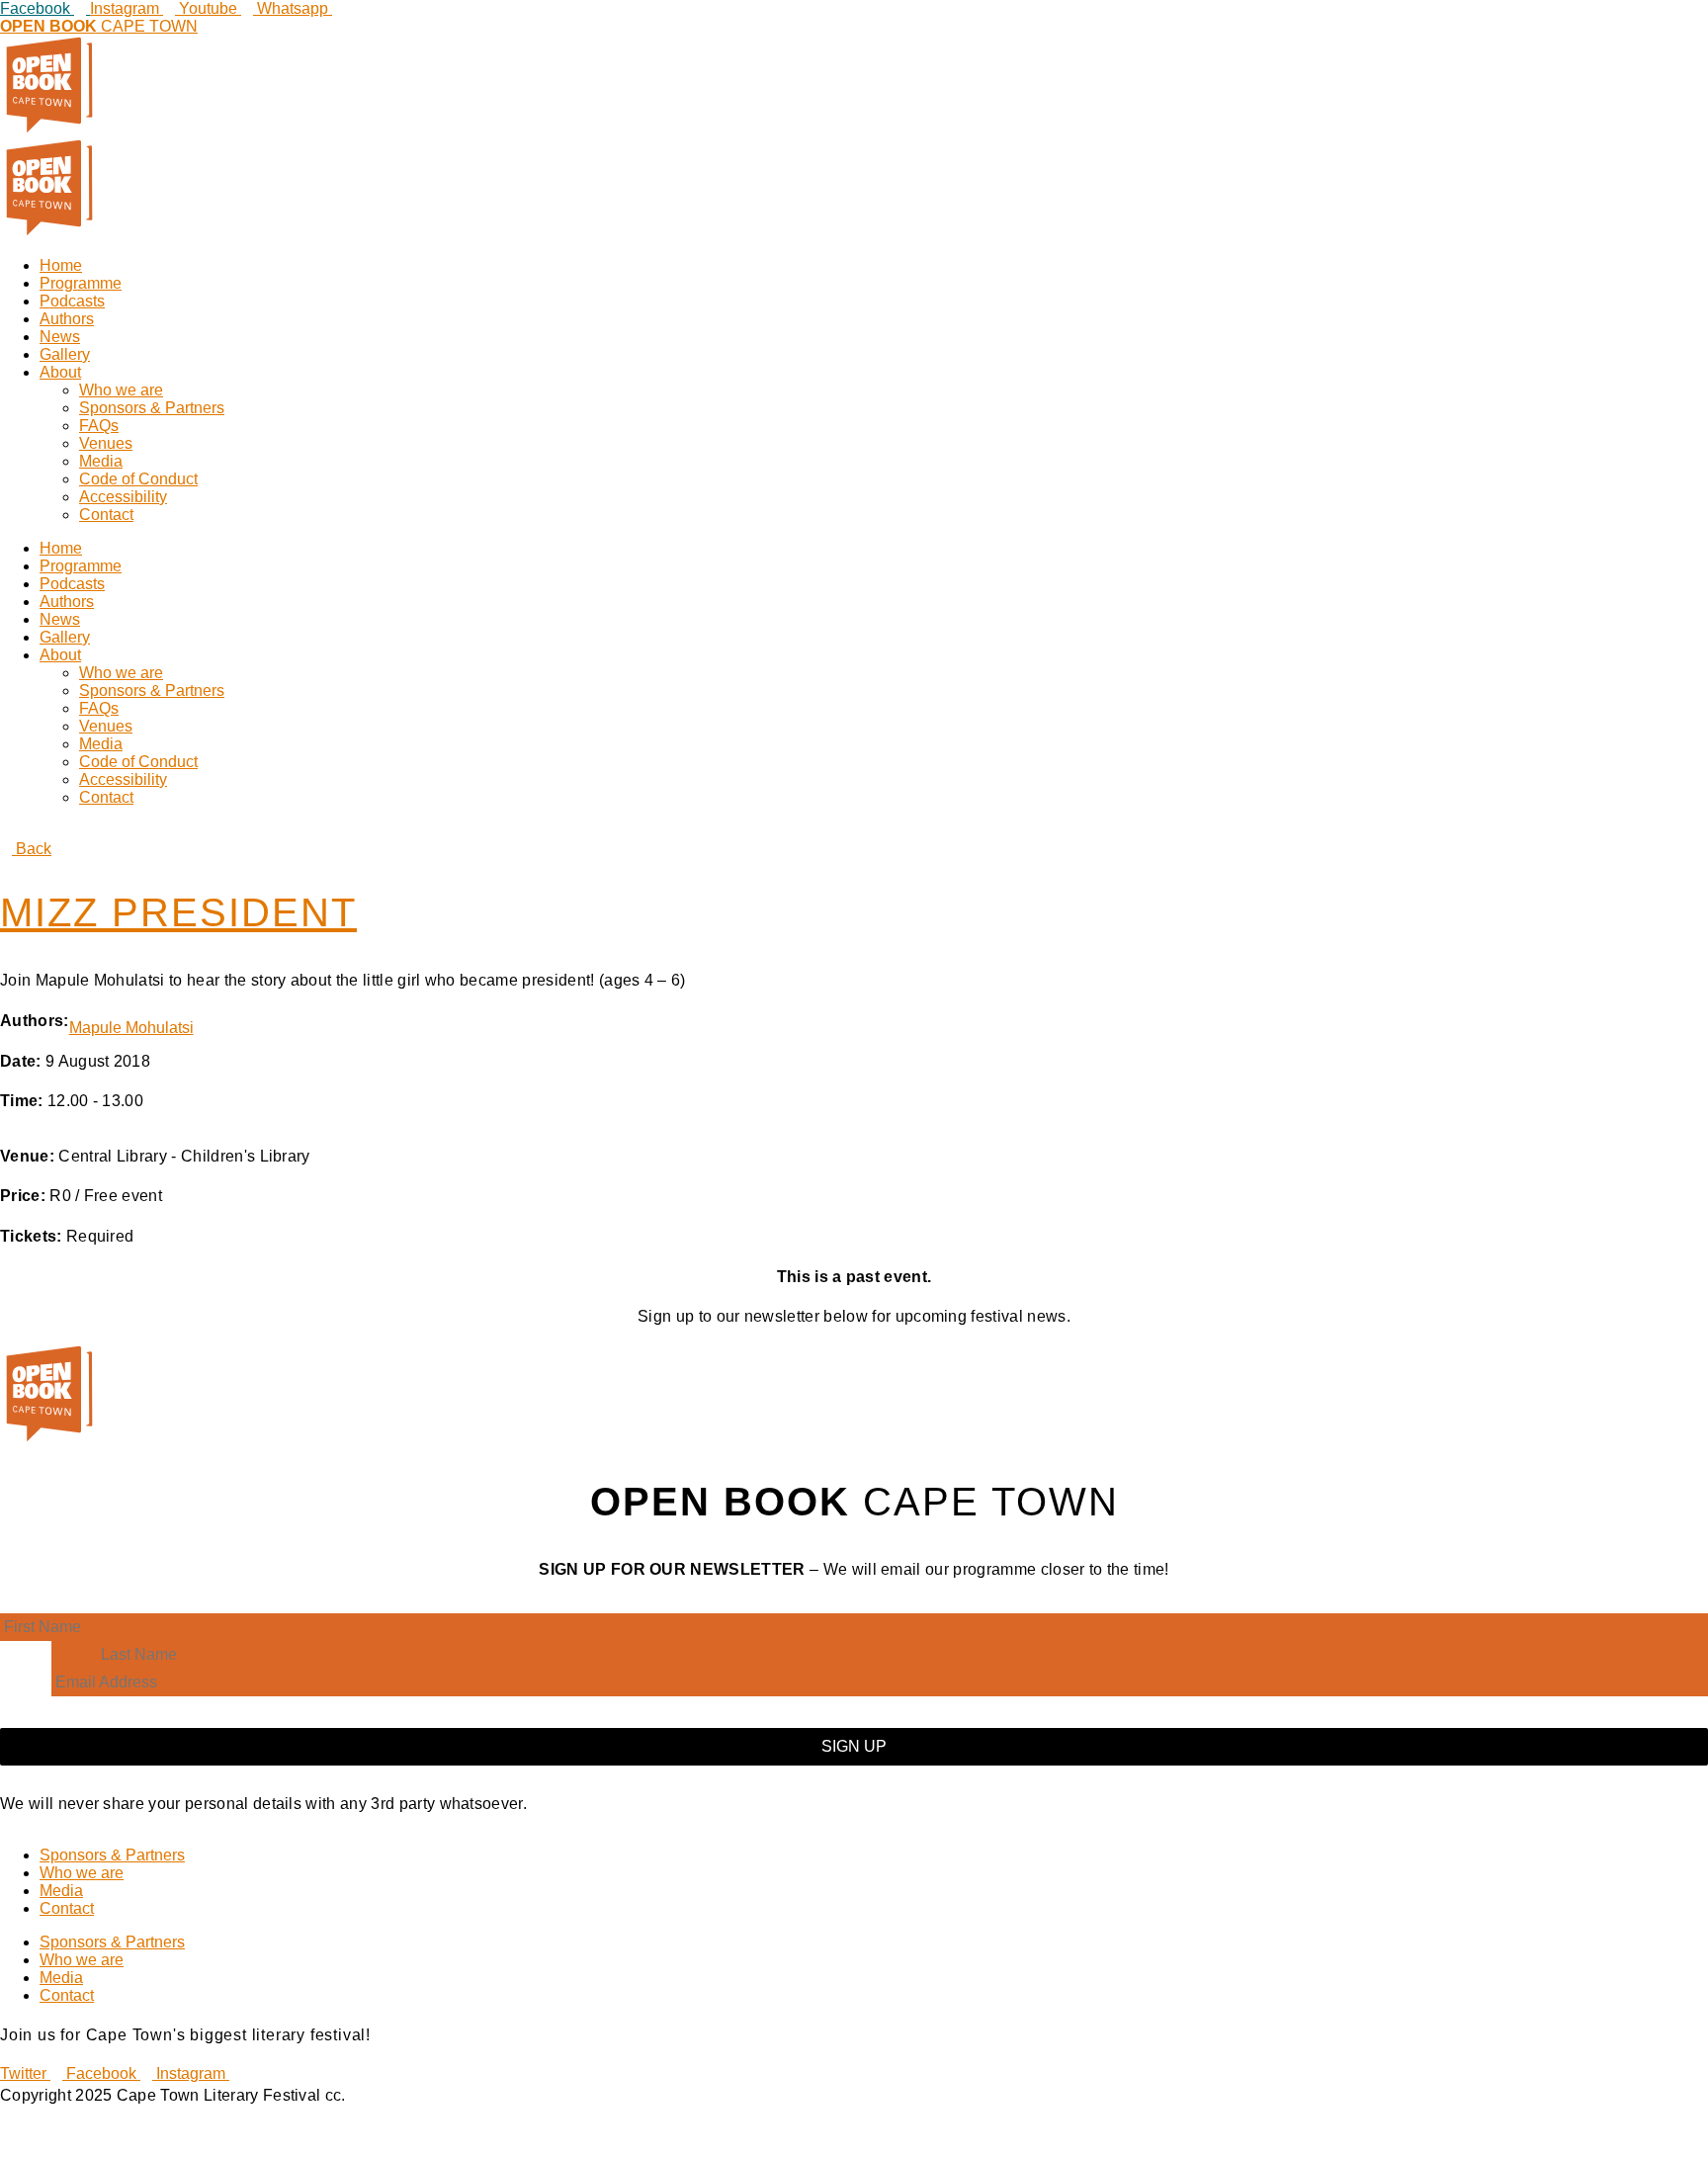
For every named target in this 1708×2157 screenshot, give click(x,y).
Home (61, 265)
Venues (106, 443)
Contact (106, 515)
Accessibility (123, 497)
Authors (67, 319)
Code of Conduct (138, 479)
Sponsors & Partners (152, 408)
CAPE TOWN (99, 26)
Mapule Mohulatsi (131, 1028)
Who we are (121, 390)
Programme (81, 283)
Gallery (65, 354)
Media (101, 461)
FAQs (99, 426)
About (60, 372)
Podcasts (72, 301)
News (60, 337)
